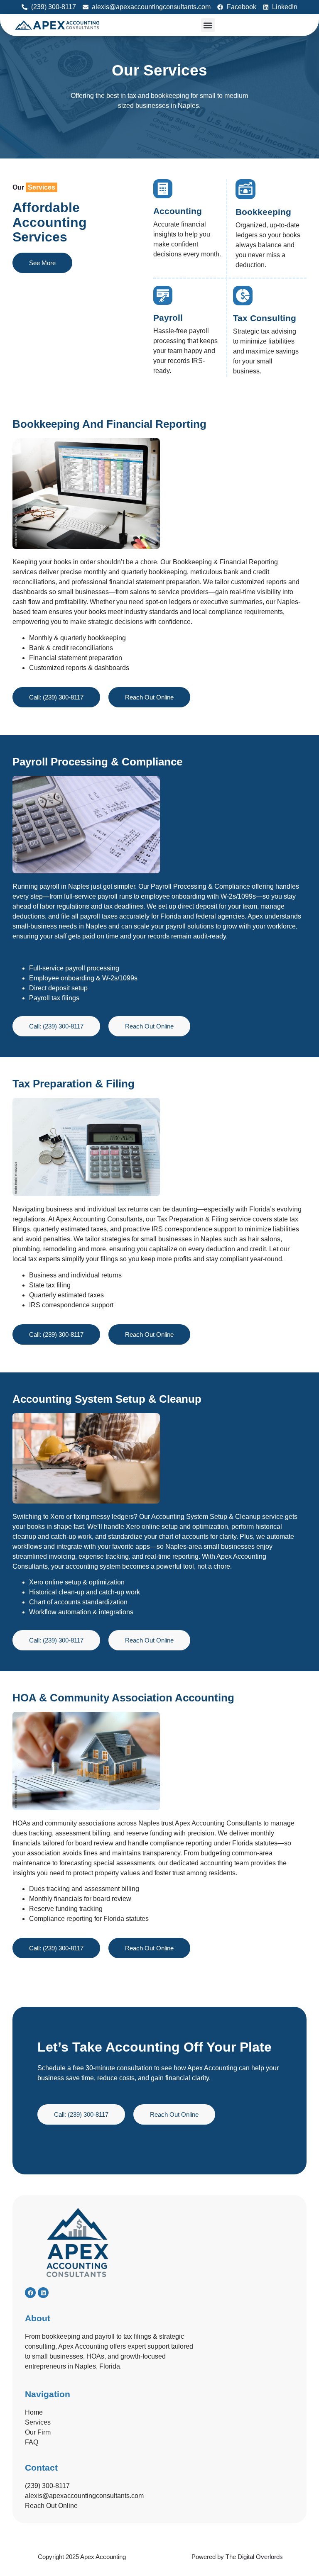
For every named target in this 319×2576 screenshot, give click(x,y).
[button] (208, 25)
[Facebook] (30, 2293)
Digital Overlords (260, 2557)
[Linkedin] (43, 2293)
